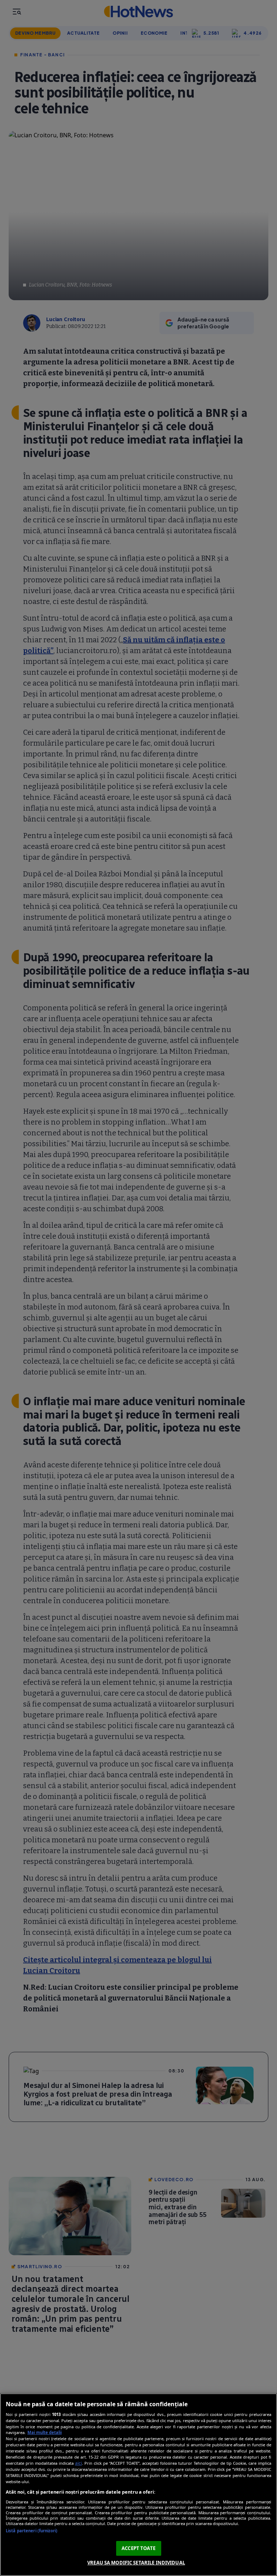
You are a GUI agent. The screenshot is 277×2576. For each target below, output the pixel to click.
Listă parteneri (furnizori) (32, 2531)
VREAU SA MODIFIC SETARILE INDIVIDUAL (136, 2563)
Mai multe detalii (45, 2432)
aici (78, 2463)
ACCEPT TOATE (138, 2548)
